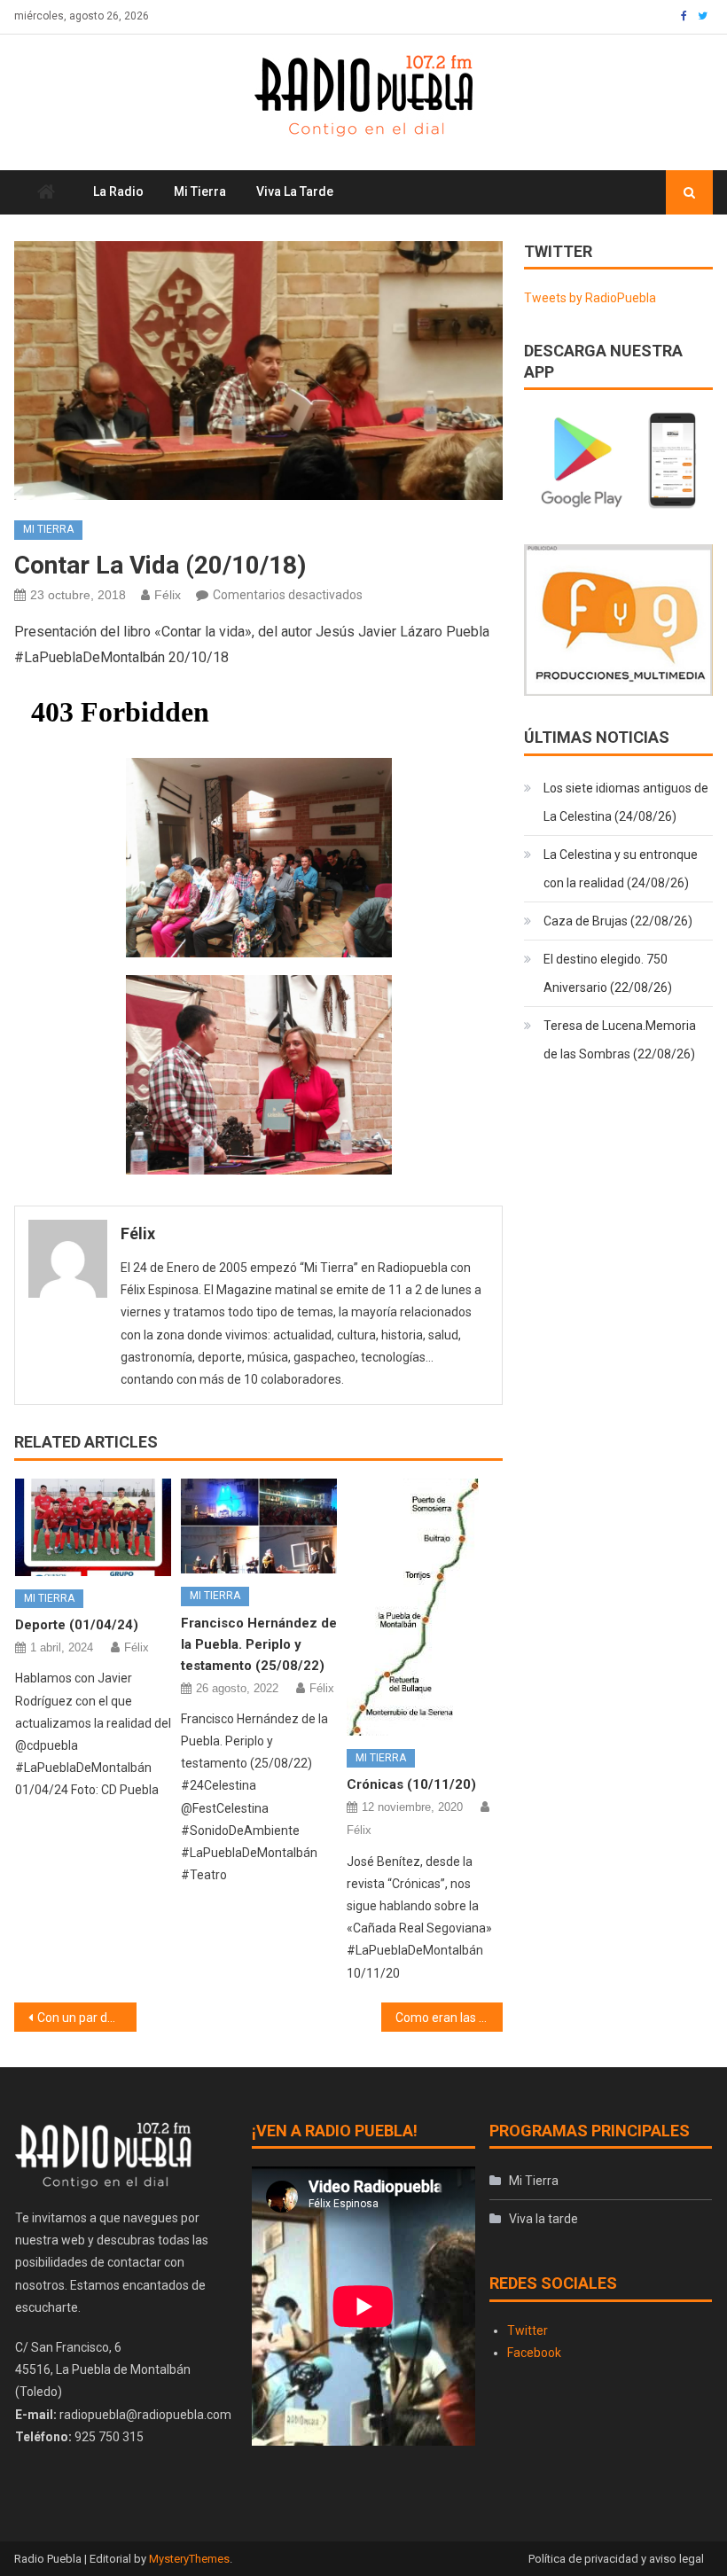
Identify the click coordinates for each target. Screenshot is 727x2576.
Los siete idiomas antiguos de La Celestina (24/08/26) (626, 802)
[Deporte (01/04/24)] (93, 1527)
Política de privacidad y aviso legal (616, 2559)
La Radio (118, 191)
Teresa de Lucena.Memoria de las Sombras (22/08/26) (620, 1040)
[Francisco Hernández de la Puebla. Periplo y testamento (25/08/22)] (259, 1526)
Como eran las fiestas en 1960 (449, 2018)
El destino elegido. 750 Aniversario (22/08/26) (608, 973)
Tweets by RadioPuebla (590, 298)
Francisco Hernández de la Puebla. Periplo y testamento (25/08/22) (259, 1644)
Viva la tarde (295, 191)
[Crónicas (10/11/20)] (425, 1607)
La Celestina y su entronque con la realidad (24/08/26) (621, 869)
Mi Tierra (200, 191)
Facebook (534, 2353)
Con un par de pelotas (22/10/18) (87, 2018)
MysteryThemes (189, 2559)
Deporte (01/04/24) (77, 1625)
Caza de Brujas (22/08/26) (618, 921)
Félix (168, 595)
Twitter (528, 2330)
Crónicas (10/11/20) (411, 1784)
